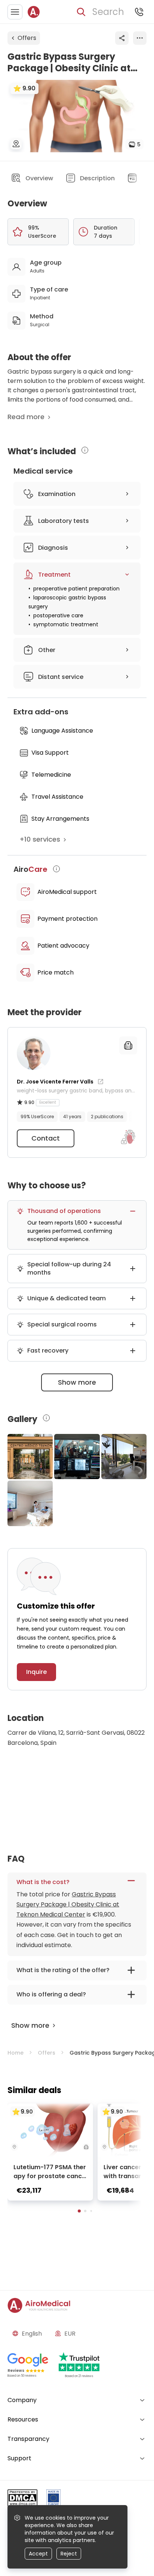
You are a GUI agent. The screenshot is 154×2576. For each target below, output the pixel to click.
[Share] (122, 38)
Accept (38, 2554)
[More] (140, 38)
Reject (69, 2554)
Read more (26, 417)
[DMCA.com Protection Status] (22, 2499)
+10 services (40, 839)
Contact (46, 1138)
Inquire (36, 1672)
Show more (77, 1382)
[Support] (139, 12)
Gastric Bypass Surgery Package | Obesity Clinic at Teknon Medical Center (68, 1904)
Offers (27, 38)
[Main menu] (15, 12)
